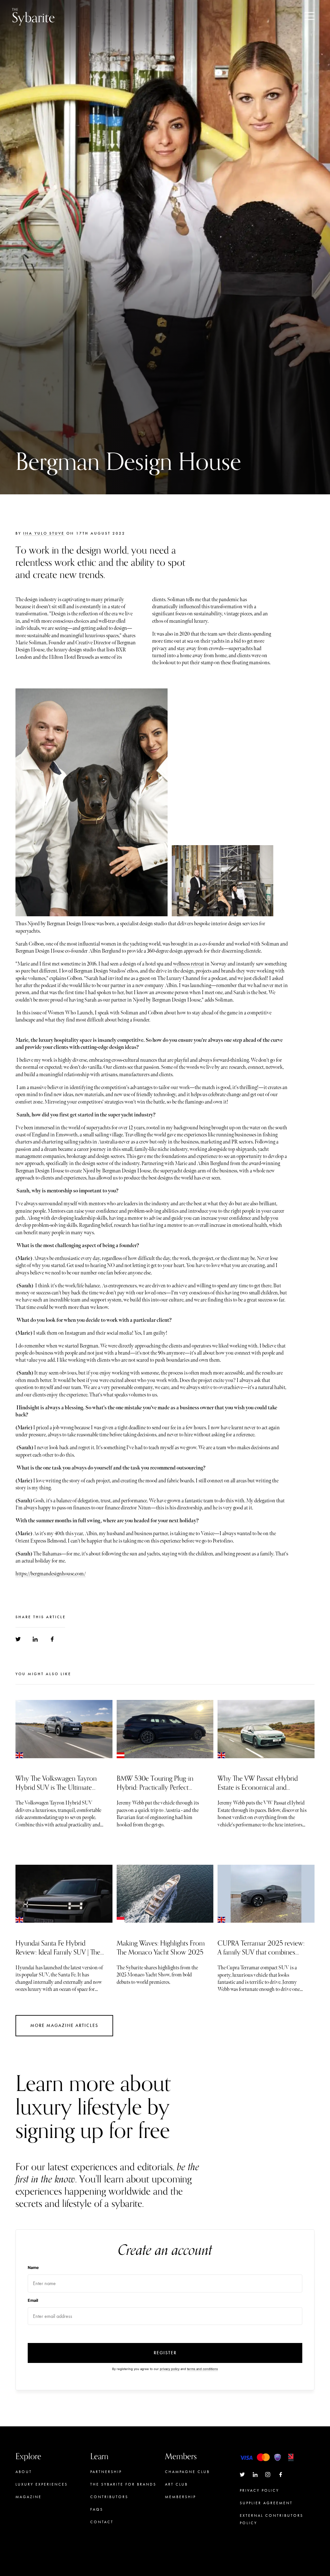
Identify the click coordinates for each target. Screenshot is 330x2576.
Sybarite (33, 16)
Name (33, 2268)
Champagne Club (187, 2472)
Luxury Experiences (42, 2484)
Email (33, 2300)
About (24, 2472)
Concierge (180, 2509)
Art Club (176, 2484)
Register (165, 2353)
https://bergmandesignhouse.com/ (51, 1574)
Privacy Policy (259, 2490)
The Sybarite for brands (123, 2484)
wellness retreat (189, 964)
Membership (180, 2497)
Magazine (29, 2497)
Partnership (106, 2472)
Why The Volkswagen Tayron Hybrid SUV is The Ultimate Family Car (56, 1787)
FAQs (97, 2509)
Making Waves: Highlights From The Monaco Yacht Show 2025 (161, 1948)
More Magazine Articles (64, 2025)
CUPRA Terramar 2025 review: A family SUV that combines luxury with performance (261, 1952)
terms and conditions (202, 2369)
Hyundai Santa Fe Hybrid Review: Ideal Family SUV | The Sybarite (58, 1952)
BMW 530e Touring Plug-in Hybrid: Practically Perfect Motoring (155, 1787)
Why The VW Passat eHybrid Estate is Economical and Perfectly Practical (258, 1787)
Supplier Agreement (266, 2503)
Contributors (109, 2497)
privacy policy (170, 2369)
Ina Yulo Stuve (44, 533)
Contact (102, 2522)
